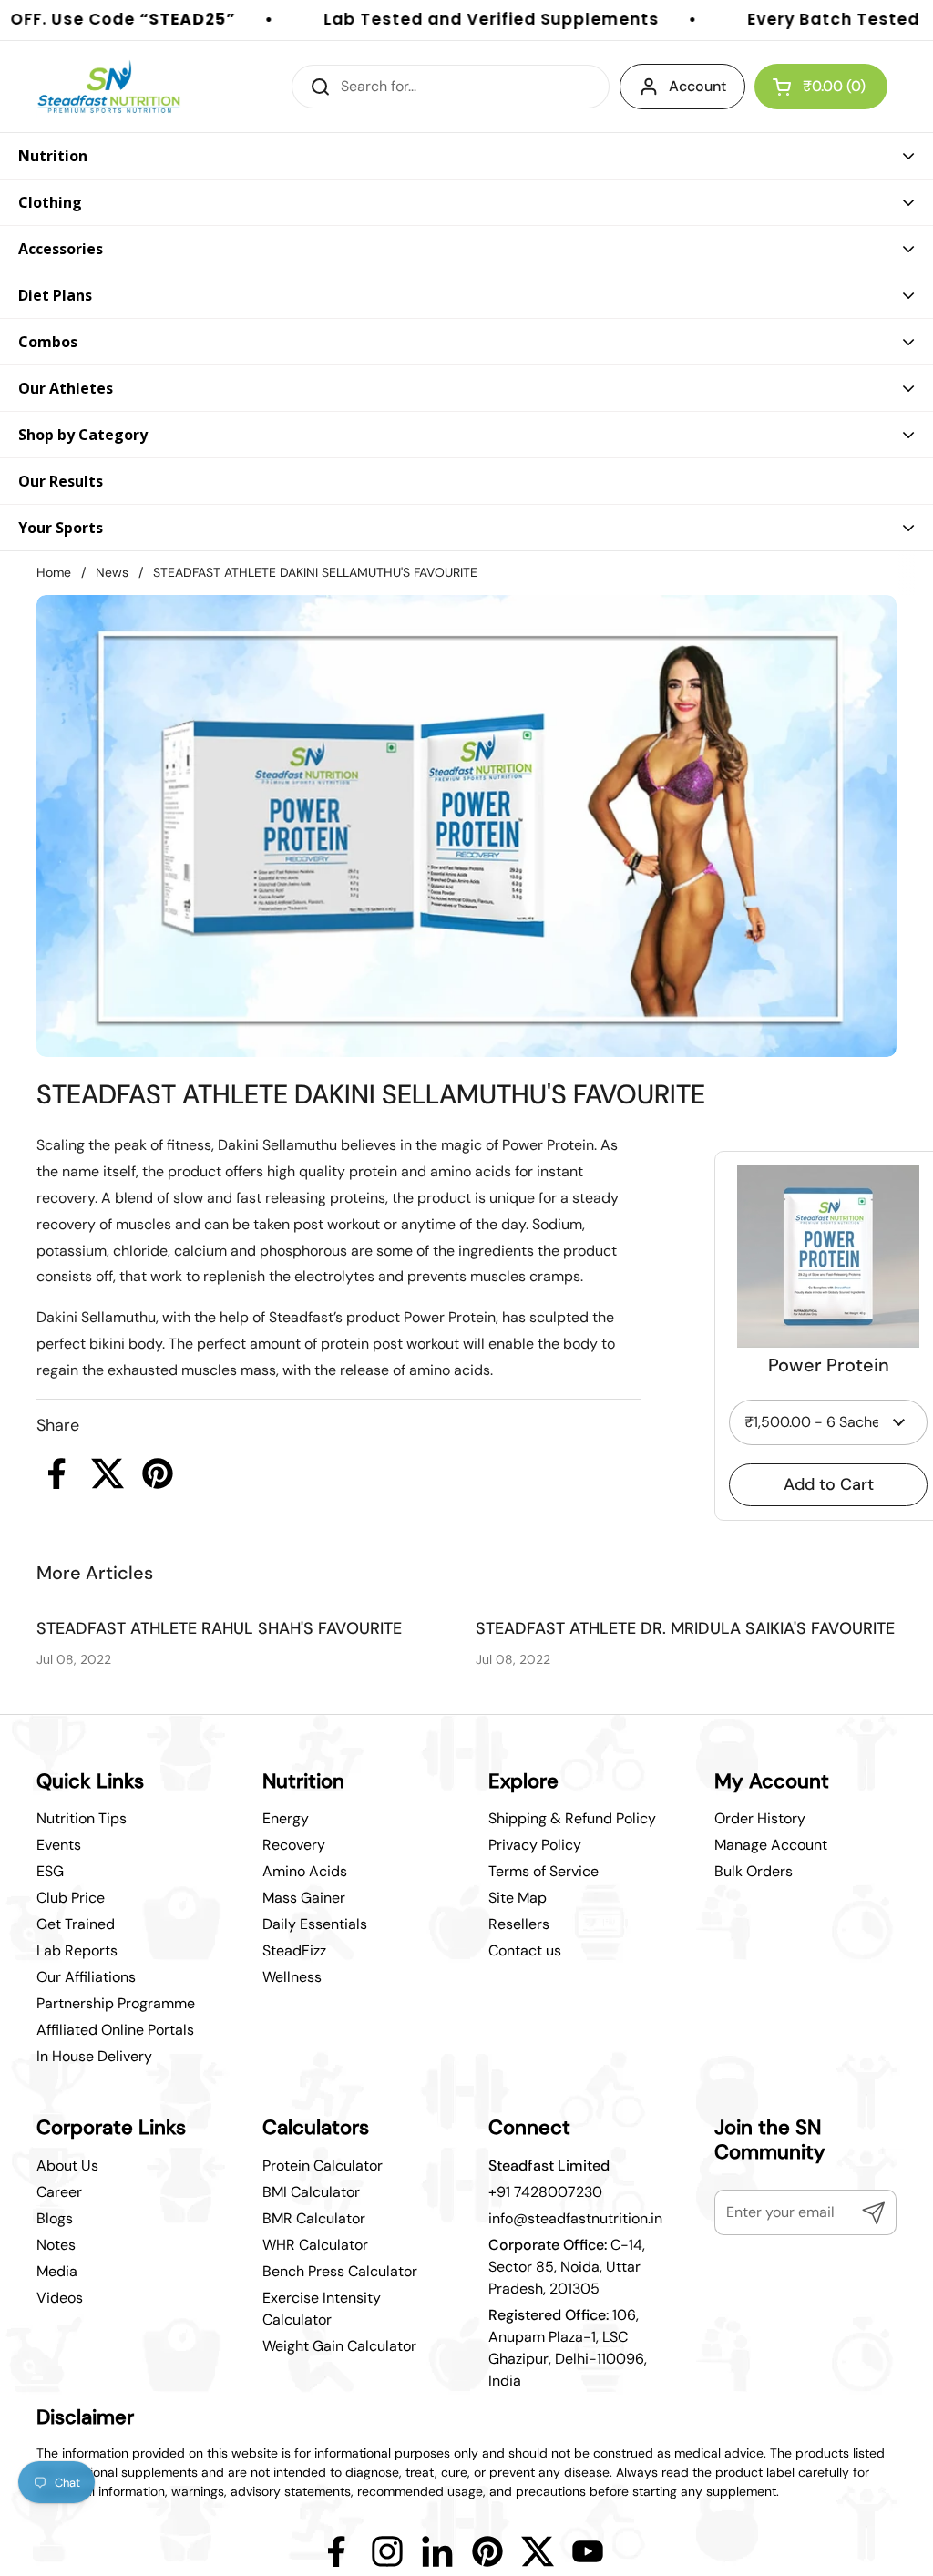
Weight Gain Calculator (339, 2346)
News (112, 572)
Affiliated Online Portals (115, 2030)
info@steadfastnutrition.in (575, 2218)
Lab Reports (77, 1950)
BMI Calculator (311, 2192)
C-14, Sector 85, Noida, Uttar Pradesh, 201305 (567, 2267)
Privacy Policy (535, 1845)
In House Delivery (94, 2056)
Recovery (294, 1845)
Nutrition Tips (82, 1818)
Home (54, 572)
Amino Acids (305, 1871)
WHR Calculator (315, 2245)
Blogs (55, 2218)
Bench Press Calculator (340, 2271)
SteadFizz (294, 1950)
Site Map (518, 1898)
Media (57, 2271)
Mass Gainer (304, 1898)
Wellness (292, 1977)
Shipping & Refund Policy (572, 1818)
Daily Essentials (315, 1924)
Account (697, 86)
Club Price (71, 1898)
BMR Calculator (314, 2218)
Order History (760, 1818)
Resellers (519, 1924)
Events (59, 1845)
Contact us (525, 1950)
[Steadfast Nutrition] (109, 87)
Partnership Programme (116, 2003)
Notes (56, 2245)
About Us (67, 2165)
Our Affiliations (86, 1977)
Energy (286, 1818)
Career (59, 2192)
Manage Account (771, 1845)
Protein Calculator (323, 2165)
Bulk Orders (754, 1871)
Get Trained (76, 1924)
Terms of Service (543, 1871)
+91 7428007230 (545, 2192)
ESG (50, 1871)
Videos (60, 2298)
